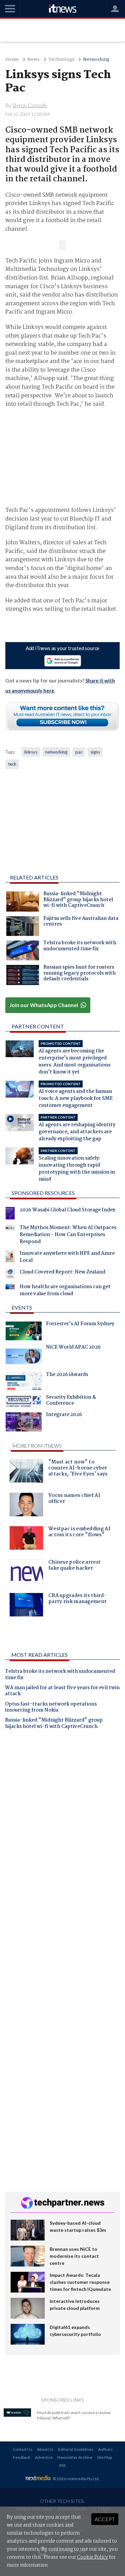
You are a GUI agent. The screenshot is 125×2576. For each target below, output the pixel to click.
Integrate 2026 (64, 1415)
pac (79, 752)
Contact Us (22, 2449)
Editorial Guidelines (76, 2449)
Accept (105, 2519)
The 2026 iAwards (67, 1375)
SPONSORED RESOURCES (43, 1193)
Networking (96, 60)
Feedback (22, 2457)
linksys (31, 752)
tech (12, 764)
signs (95, 752)
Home (12, 60)
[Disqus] (62, 1828)
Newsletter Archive (75, 2457)
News (33, 60)
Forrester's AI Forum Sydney (80, 1325)
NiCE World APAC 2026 (73, 1348)
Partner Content (38, 1026)
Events (22, 1307)
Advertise (44, 2457)
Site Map (104, 2457)
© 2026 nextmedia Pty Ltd (76, 2479)
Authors (105, 2449)
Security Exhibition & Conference (71, 1401)
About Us (45, 2449)
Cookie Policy (92, 2557)
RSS (62, 2465)
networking (56, 752)
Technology (61, 60)
